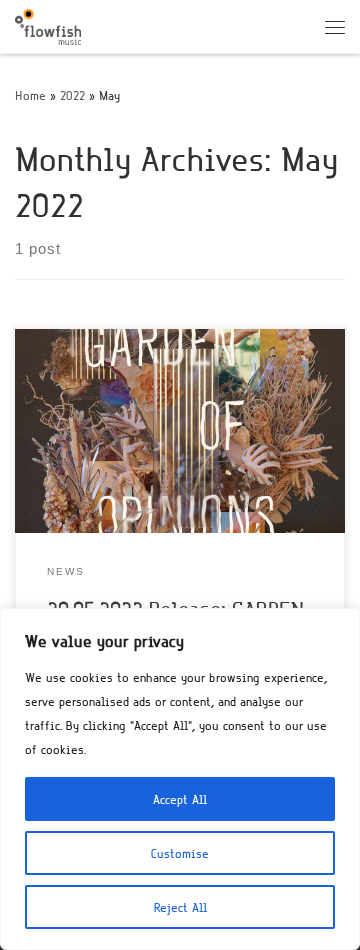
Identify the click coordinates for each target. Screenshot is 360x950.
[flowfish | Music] (48, 24)
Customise (180, 853)
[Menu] (335, 27)
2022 (72, 95)
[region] (180, 779)
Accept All (180, 799)
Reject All (180, 907)
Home (30, 95)
